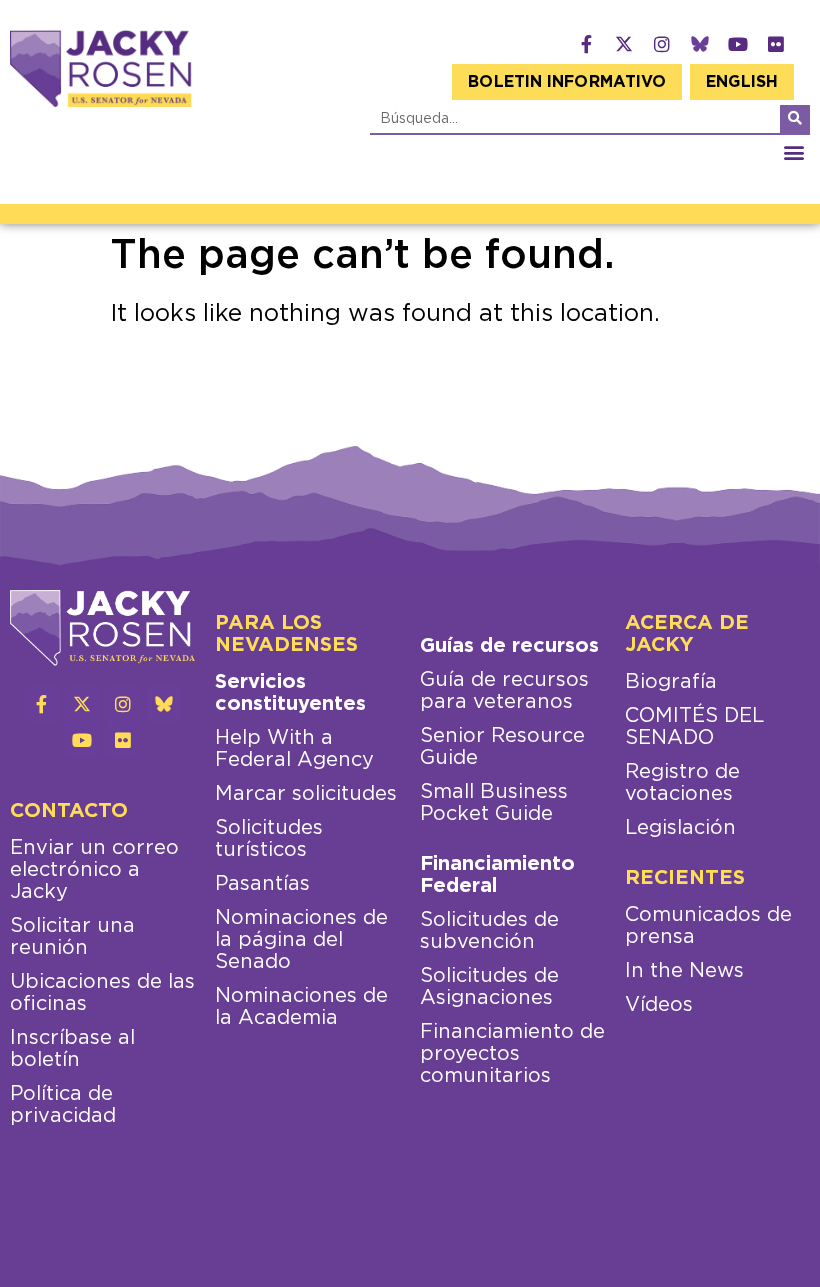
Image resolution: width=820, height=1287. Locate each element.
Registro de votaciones (682, 783)
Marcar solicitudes (306, 794)
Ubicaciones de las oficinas (102, 993)
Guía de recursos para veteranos (504, 691)
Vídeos (659, 1005)
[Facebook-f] (586, 44)
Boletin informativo (567, 82)
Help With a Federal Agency (294, 749)
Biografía (671, 682)
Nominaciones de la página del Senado (301, 940)
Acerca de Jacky (687, 634)
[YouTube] (738, 44)
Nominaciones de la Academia (301, 1007)
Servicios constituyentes (290, 693)
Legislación (680, 828)
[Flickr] (776, 44)
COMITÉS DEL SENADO (694, 727)
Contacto (69, 811)
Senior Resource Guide (502, 747)
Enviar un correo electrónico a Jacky (94, 870)
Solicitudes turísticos (269, 839)
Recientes (685, 878)
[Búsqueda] (795, 119)
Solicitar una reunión (72, 937)
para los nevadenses (286, 634)
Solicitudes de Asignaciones (489, 987)
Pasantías (262, 884)
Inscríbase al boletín (72, 1049)
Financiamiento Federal (497, 875)
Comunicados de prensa (708, 926)
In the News (684, 971)
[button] (793, 151)
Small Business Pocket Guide (494, 803)
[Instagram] (662, 44)
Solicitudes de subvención (489, 931)
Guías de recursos (509, 646)
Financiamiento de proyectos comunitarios (512, 1054)
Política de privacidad (63, 1105)
